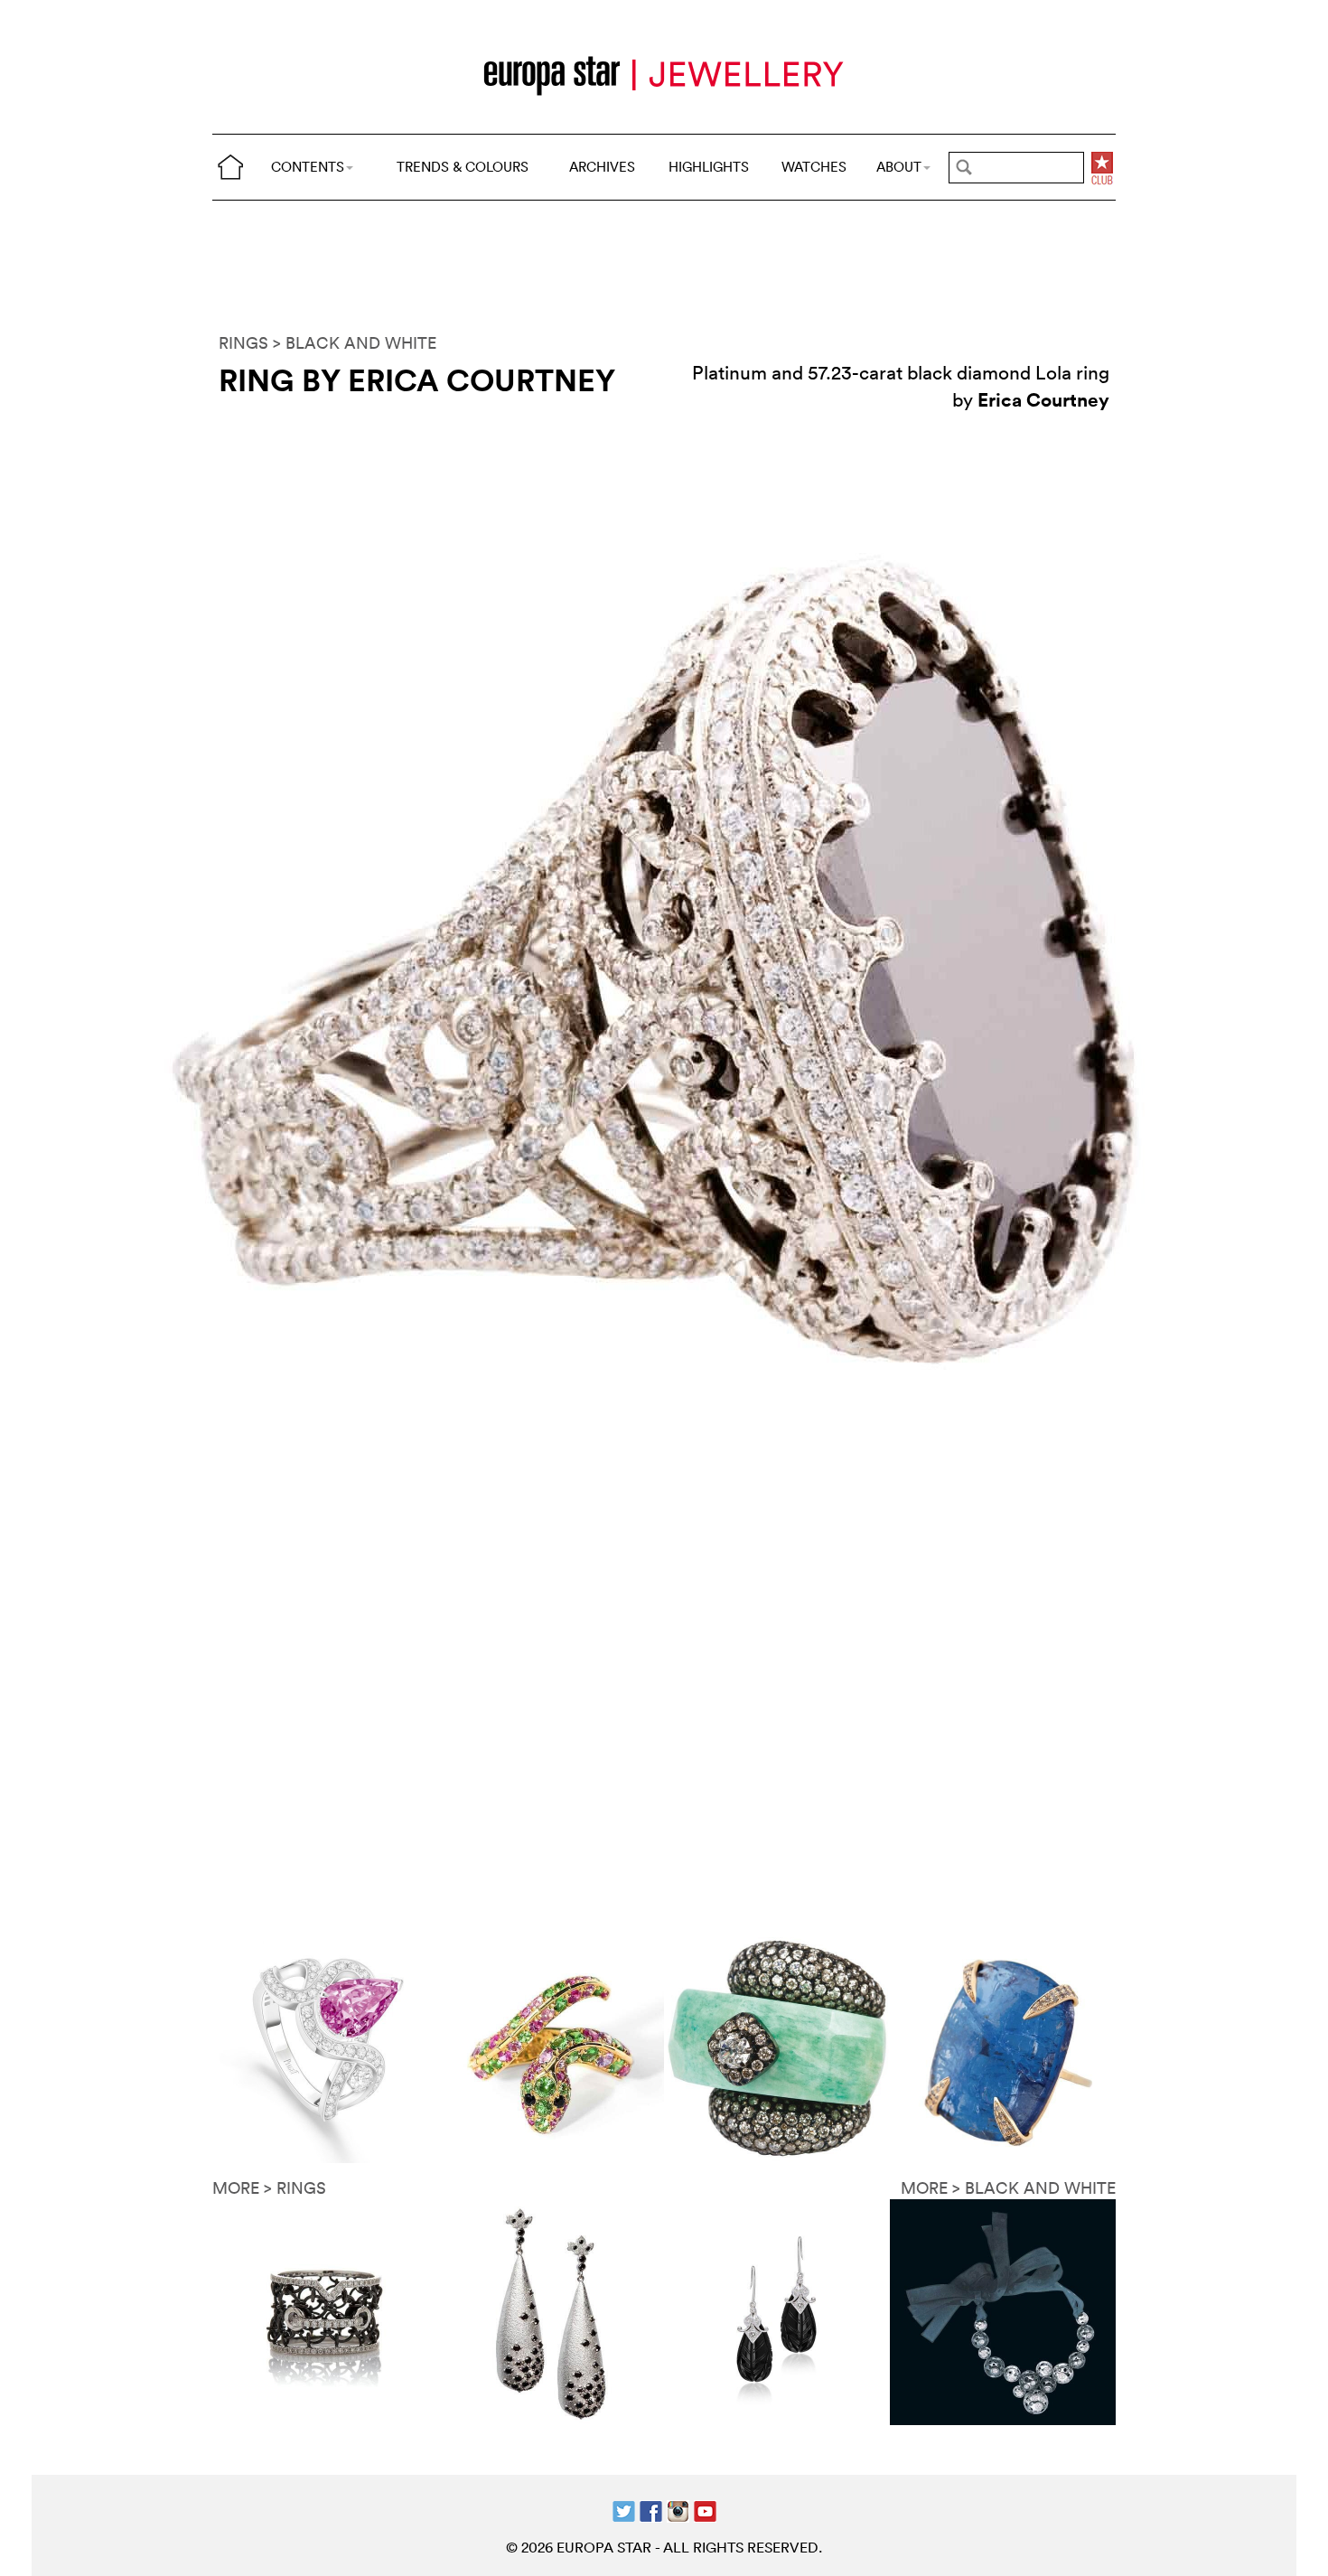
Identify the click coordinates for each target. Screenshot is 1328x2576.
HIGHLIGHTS (709, 167)
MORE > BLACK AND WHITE (1008, 2188)
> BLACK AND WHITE (355, 343)
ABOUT (899, 167)
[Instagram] (678, 2510)
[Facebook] (651, 2510)
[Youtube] (705, 2510)
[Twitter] (624, 2510)
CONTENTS (308, 167)
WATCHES (814, 167)
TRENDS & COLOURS (463, 167)
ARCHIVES (602, 167)
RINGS (243, 343)
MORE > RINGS (269, 2188)
